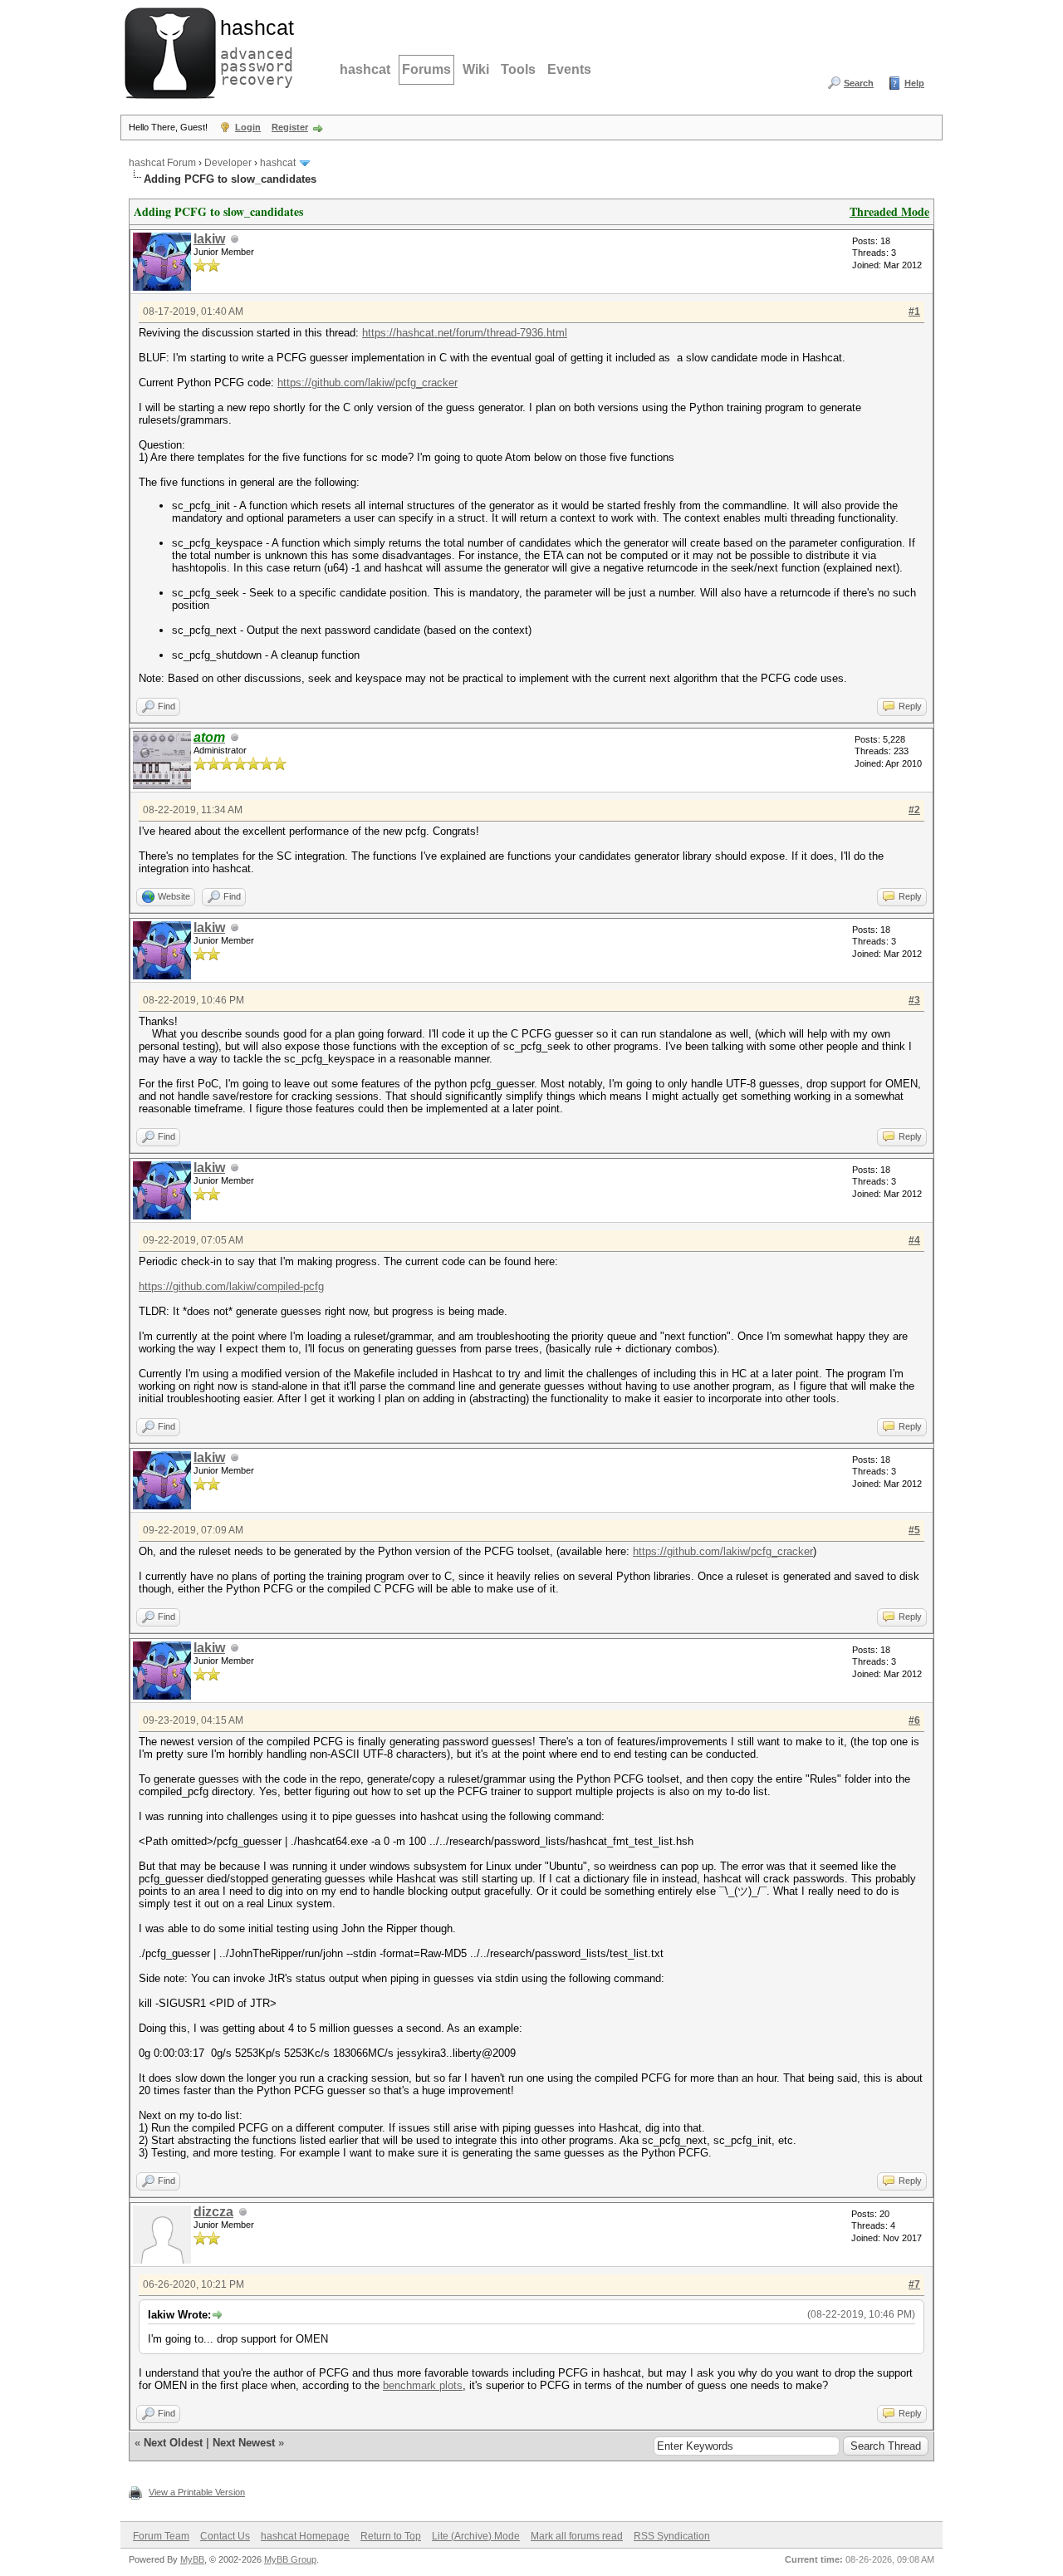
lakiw (209, 239)
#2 (914, 810)
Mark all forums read (577, 2536)
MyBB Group (290, 2559)
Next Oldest (173, 2443)
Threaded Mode (889, 211)
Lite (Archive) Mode (476, 2536)
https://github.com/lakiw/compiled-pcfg (231, 1286)
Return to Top (391, 2536)
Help (914, 83)
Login (248, 127)
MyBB (192, 2559)
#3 (914, 1000)
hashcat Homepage (305, 2536)
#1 (914, 312)
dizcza (213, 2212)
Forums (426, 69)
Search (859, 83)
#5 (914, 1530)
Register (290, 127)
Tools (518, 69)
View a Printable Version (197, 2492)
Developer (228, 163)
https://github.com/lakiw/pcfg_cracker (367, 383)
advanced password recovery (253, 51)
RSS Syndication (672, 2536)
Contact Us (225, 2536)
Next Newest (244, 2443)
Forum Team (161, 2536)
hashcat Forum (162, 163)
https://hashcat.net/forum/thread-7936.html (465, 333)
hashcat (365, 69)
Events (569, 69)
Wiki (476, 69)
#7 (914, 2284)
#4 (914, 1240)
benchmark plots (423, 2385)
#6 (914, 1720)
